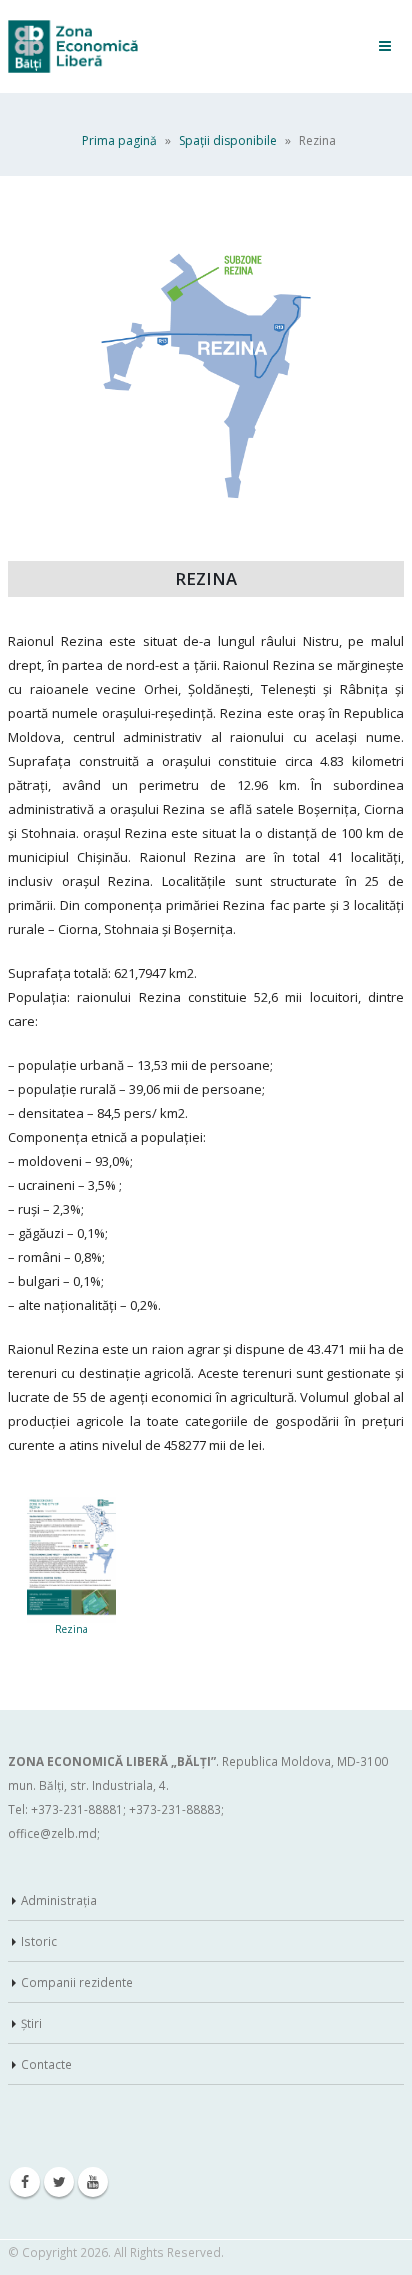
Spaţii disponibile (228, 140)
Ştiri (31, 2023)
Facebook (25, 2182)
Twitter (59, 2182)
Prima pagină (119, 140)
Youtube (93, 2182)
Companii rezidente (77, 1982)
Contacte (46, 2064)
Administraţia (59, 1900)
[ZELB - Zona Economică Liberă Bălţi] (73, 46)
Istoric (39, 1941)
